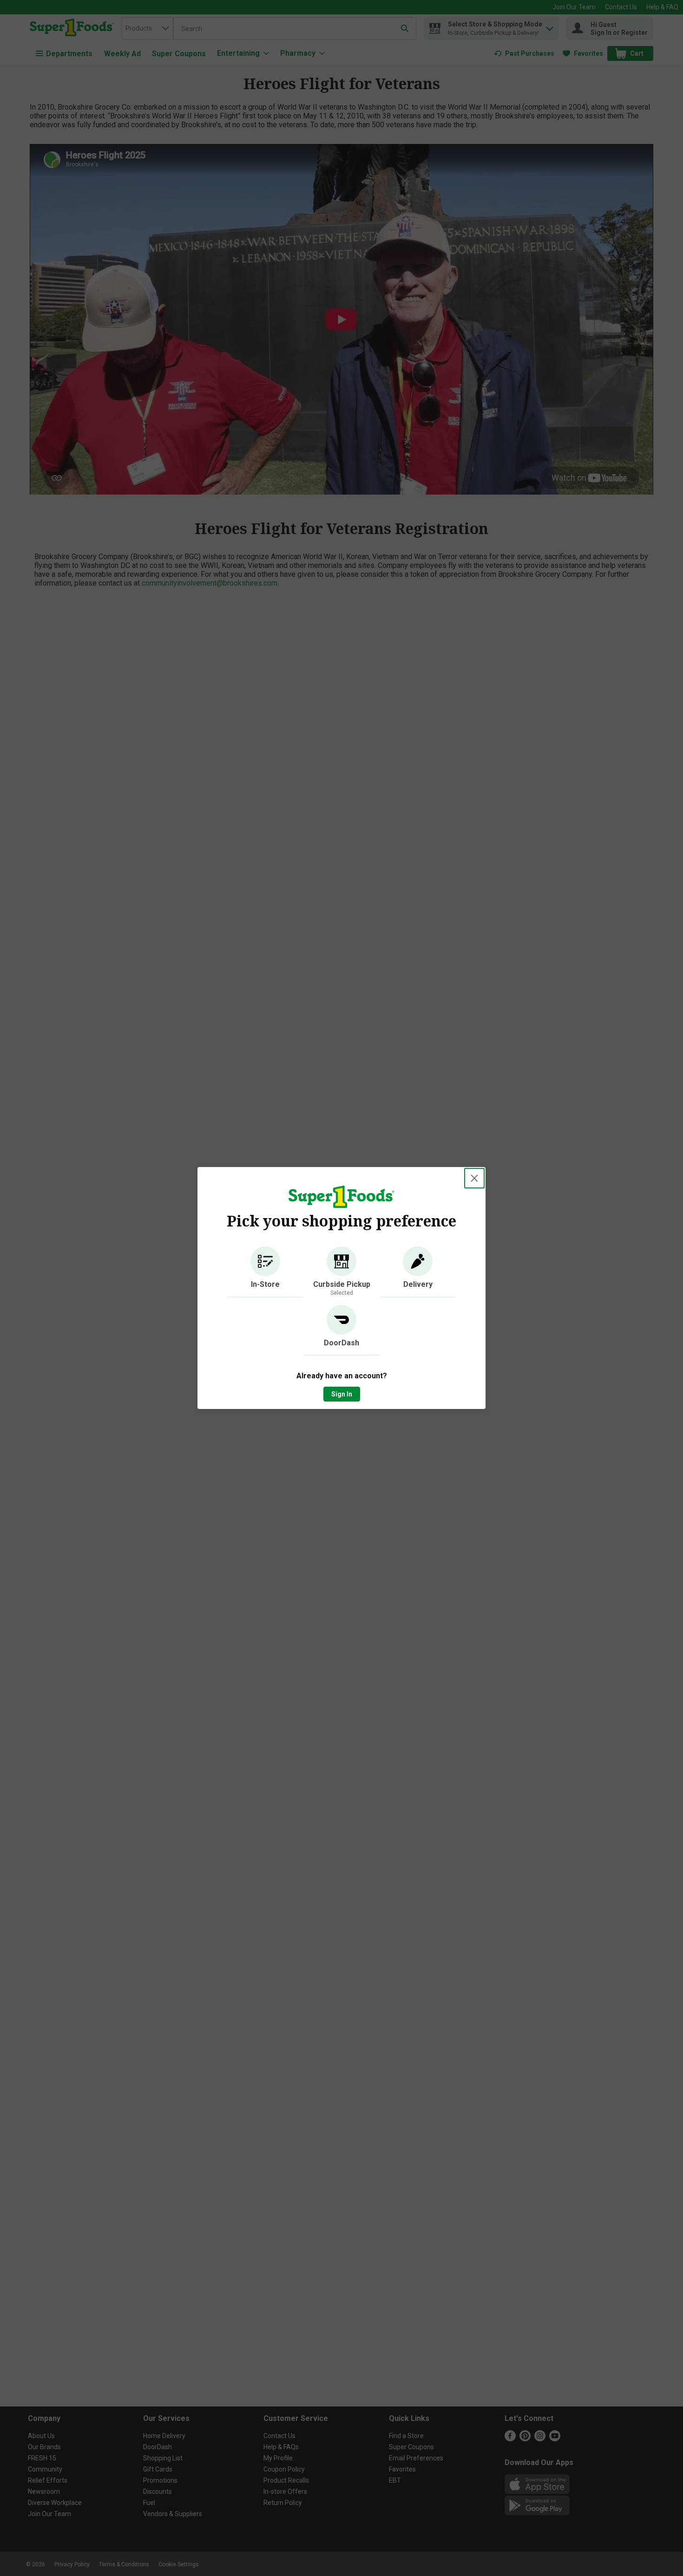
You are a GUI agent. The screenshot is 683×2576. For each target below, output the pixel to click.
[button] (265, 1272)
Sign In (342, 1394)
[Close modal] (474, 1178)
